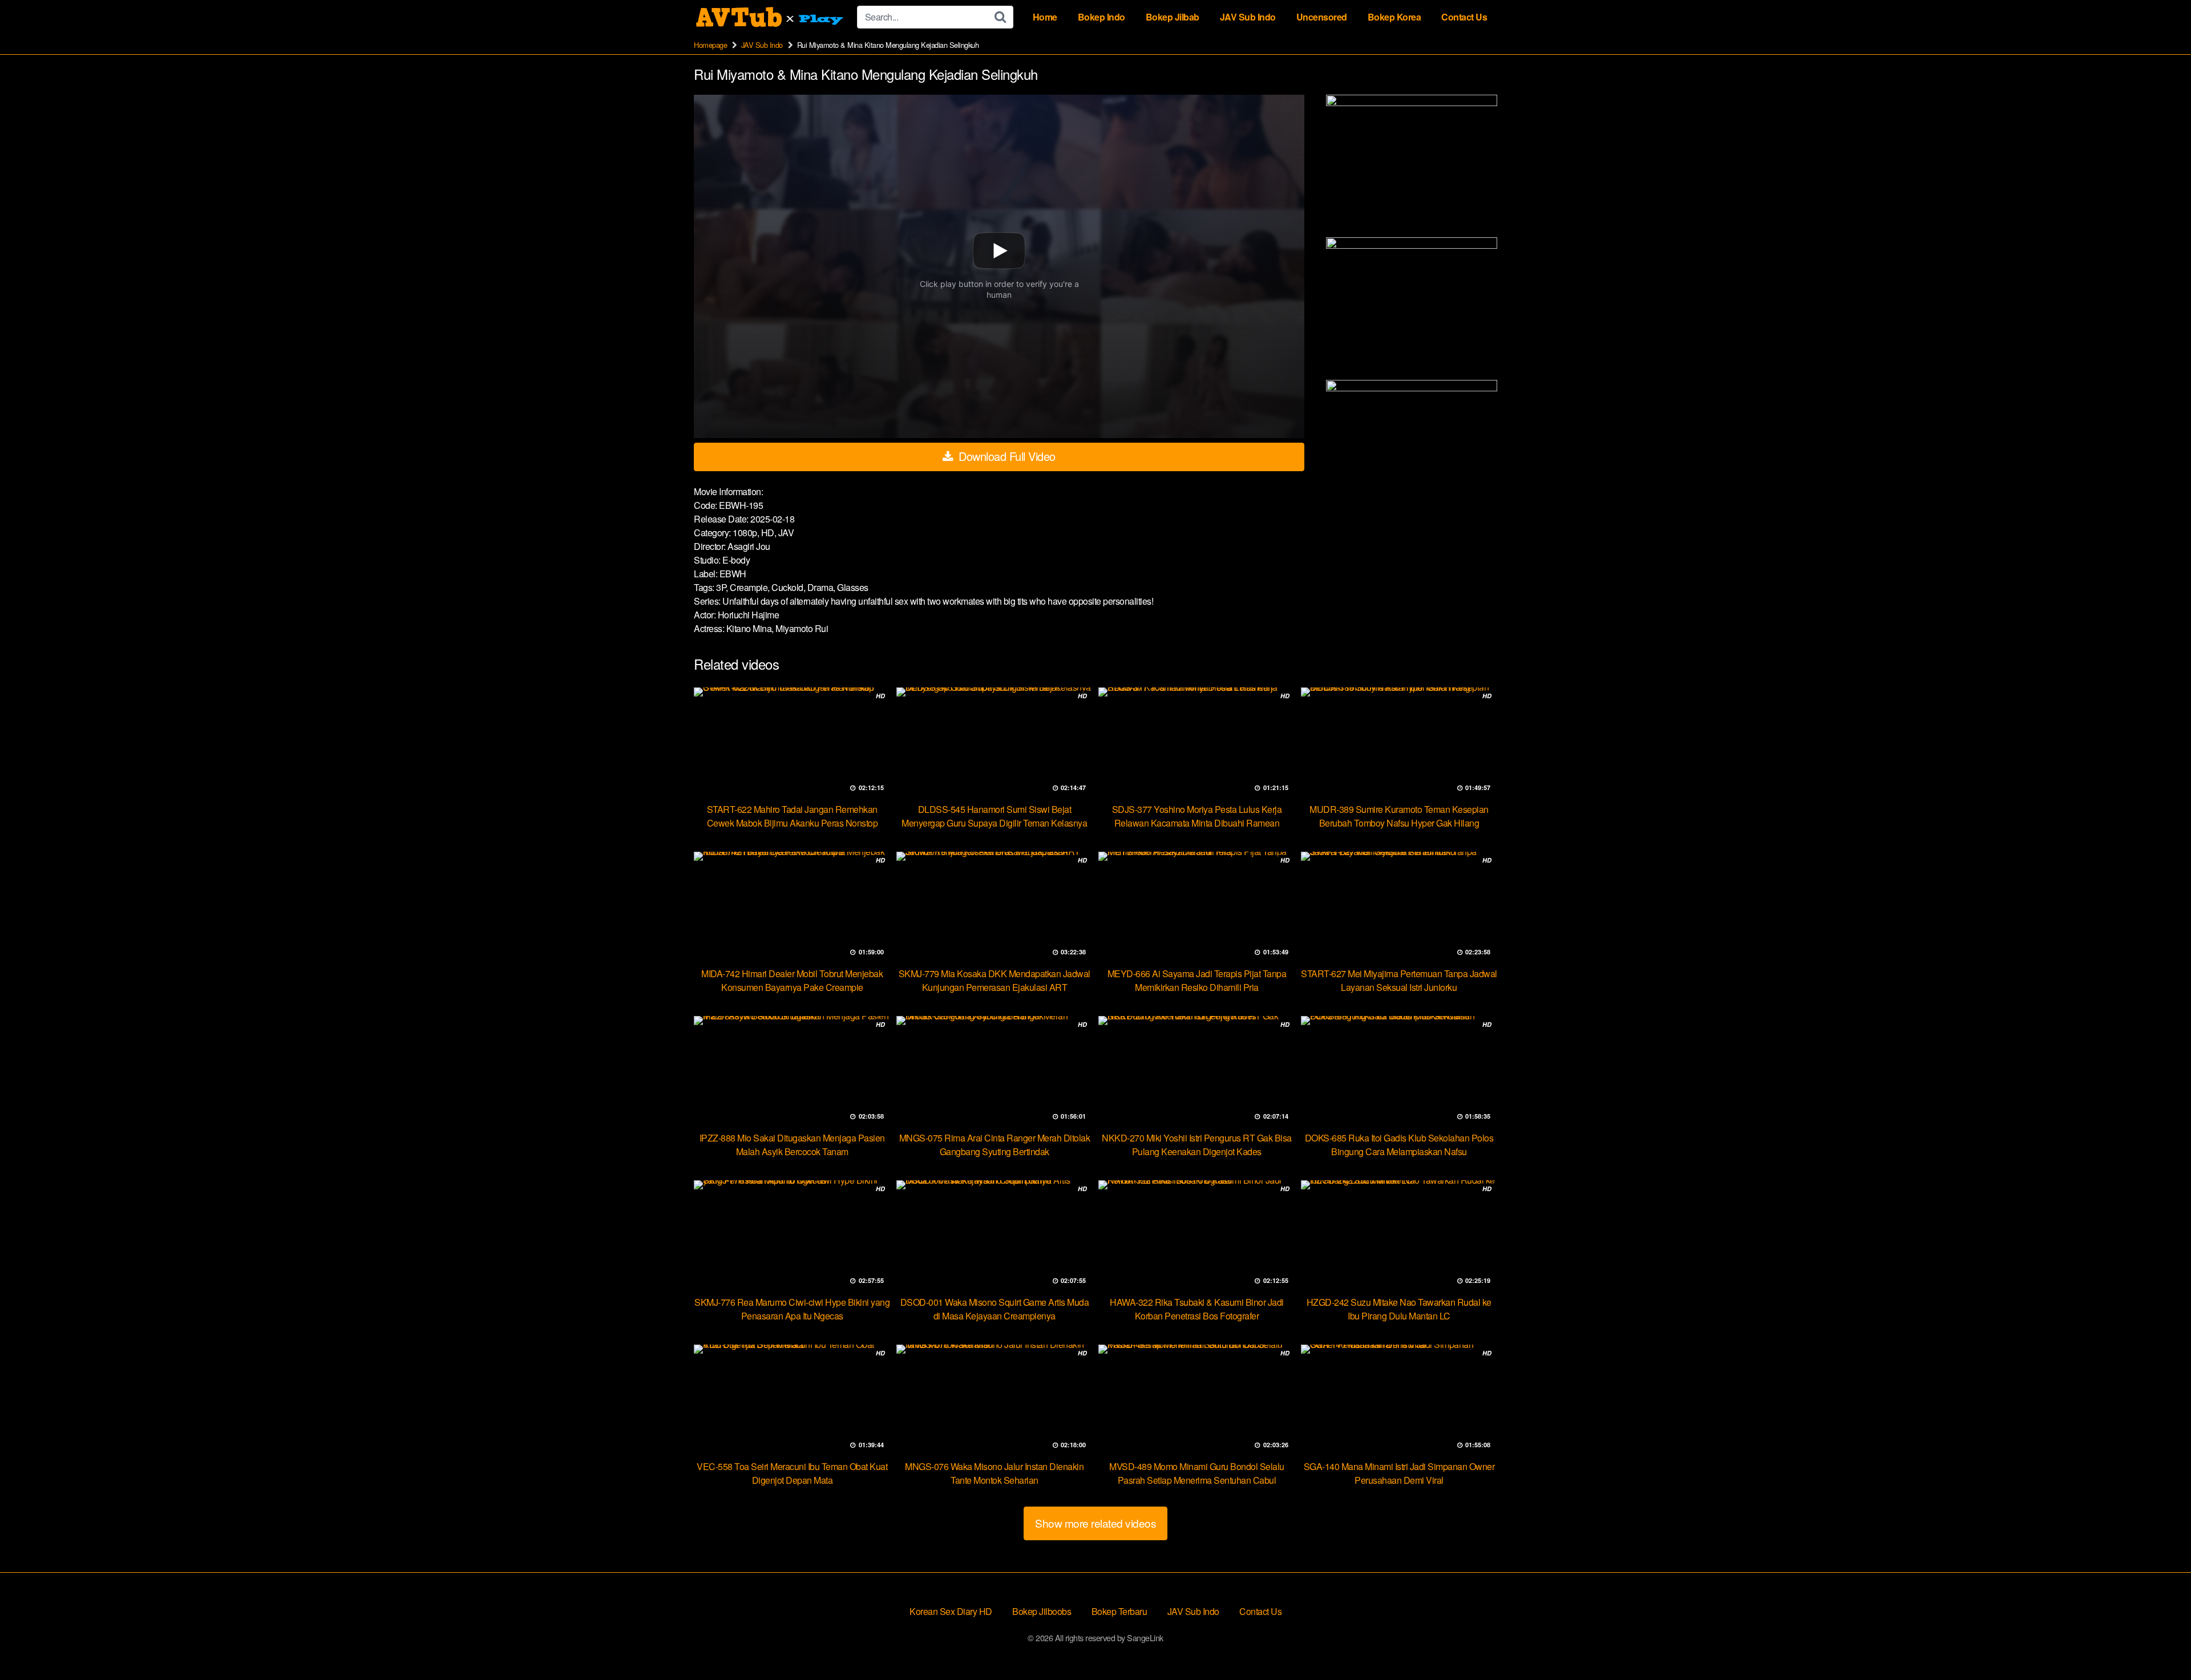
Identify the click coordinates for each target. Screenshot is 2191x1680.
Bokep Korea (1394, 17)
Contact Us (1464, 17)
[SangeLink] (771, 17)
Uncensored (1322, 17)
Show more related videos (1095, 1523)
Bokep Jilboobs (1042, 1611)
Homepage (710, 45)
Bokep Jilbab (1173, 17)
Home (1045, 17)
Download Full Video (1006, 456)
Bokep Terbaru (1119, 1611)
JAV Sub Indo (1248, 17)
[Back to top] (2160, 1643)
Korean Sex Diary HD (951, 1611)
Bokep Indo (1101, 17)
